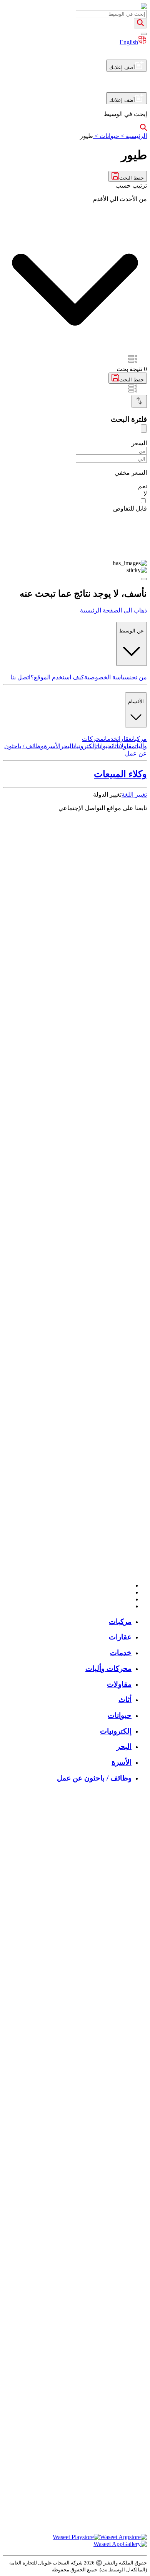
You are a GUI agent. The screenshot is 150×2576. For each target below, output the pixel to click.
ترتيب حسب (131, 186)
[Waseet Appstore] (123, 2537)
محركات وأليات (108, 1668)
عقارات (124, 739)
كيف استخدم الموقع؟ (57, 677)
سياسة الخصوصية (107, 677)
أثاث (115, 746)
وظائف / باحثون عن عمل (94, 1778)
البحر (67, 746)
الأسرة (52, 746)
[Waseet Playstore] (76, 2537)
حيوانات (104, 746)
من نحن (138, 677)
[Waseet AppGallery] (120, 2544)
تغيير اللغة (134, 795)
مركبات (139, 739)
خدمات (110, 739)
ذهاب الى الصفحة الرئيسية (113, 610)
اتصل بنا (20, 677)
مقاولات (127, 746)
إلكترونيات (85, 746)
